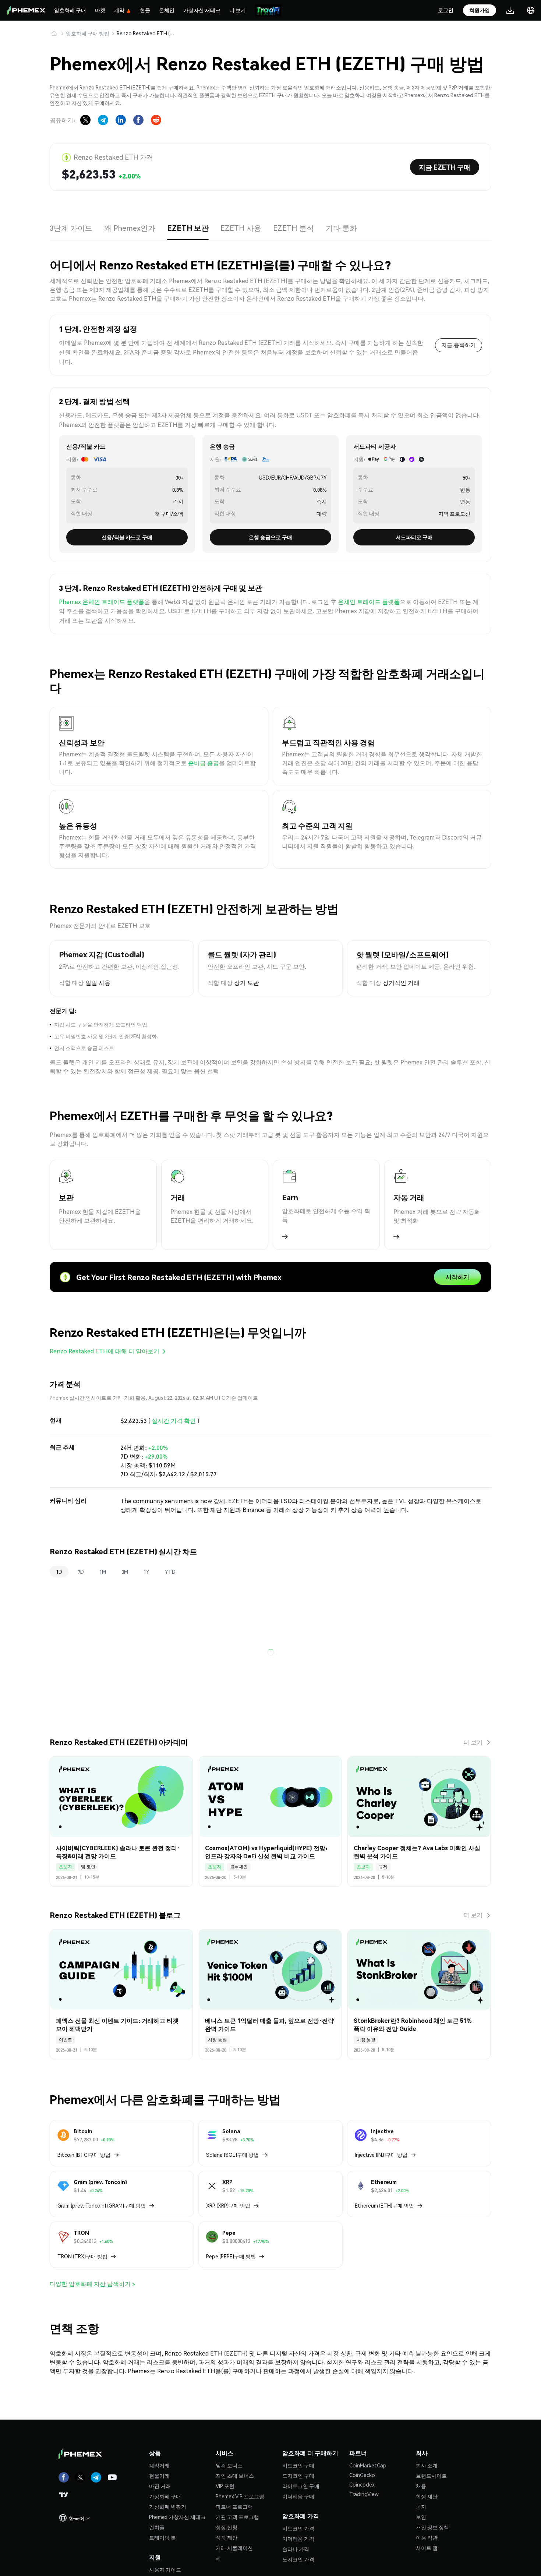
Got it (271, 1316)
